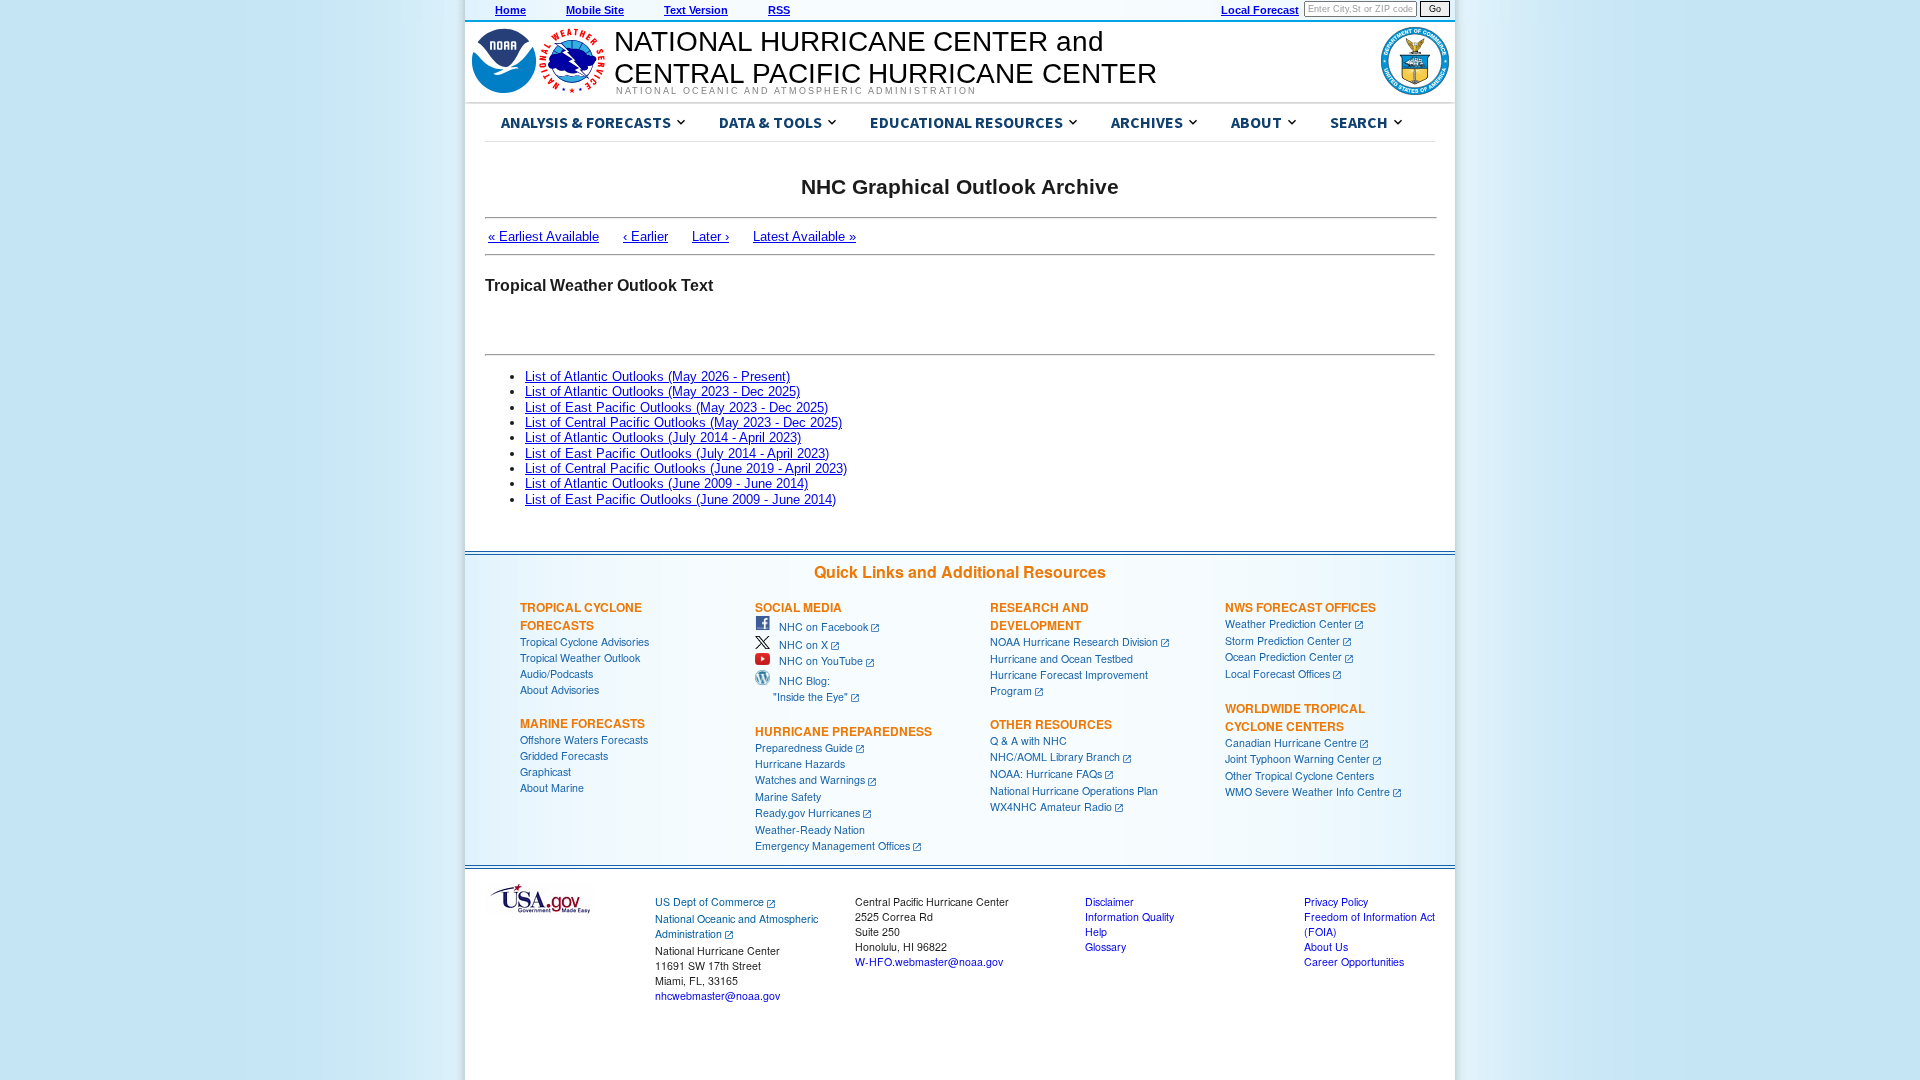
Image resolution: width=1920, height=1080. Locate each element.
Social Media (798, 607)
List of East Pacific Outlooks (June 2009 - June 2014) (680, 499)
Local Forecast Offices (1277, 673)
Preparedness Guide (804, 747)
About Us (1326, 946)
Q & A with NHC (1028, 740)
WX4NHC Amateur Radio (1051, 806)
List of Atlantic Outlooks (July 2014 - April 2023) (663, 437)
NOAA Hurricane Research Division (1074, 641)
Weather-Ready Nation (810, 829)
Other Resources (1051, 724)
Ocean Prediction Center (1283, 656)
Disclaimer (1109, 901)
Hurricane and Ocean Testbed (1061, 658)
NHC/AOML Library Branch (1055, 756)
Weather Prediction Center (1288, 623)
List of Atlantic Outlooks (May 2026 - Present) (657, 376)
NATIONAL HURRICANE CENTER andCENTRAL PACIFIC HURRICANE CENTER (885, 57)
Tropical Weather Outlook (580, 657)
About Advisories (559, 689)
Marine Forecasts (582, 723)
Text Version (696, 10)
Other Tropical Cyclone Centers (1299, 775)
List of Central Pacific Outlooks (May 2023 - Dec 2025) (683, 422)
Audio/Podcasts (556, 673)
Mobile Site (595, 10)
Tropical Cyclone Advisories (584, 641)
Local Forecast (1260, 10)
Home (510, 10)
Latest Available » (804, 236)
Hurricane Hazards (800, 763)
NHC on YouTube (816, 660)
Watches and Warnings (810, 779)
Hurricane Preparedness (843, 731)
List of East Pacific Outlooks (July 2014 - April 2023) (677, 453)
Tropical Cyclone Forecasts (581, 616)
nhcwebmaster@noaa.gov (717, 995)
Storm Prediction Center (1282, 640)
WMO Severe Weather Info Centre (1307, 791)
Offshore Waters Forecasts (584, 739)
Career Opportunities (1354, 961)
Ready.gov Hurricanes (807, 812)
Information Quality (1129, 916)
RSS (779, 10)
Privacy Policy (1336, 901)
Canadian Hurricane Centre (1291, 742)
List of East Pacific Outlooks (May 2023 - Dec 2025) (676, 407)
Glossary (1105, 946)
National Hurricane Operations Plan (1074, 790)
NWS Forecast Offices (1300, 607)
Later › (710, 236)
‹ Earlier (645, 236)
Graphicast (545, 771)
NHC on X (799, 644)
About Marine (552, 787)
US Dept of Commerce (709, 901)
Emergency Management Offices (832, 845)
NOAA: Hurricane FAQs (1046, 773)
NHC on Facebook (819, 626)
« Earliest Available (543, 236)
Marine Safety (788, 796)
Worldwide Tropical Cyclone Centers (1295, 717)
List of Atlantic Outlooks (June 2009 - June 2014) (666, 483)
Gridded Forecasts (564, 755)
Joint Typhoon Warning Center (1297, 758)
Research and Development (1039, 616)
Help (1096, 931)
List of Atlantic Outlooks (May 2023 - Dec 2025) (662, 391)
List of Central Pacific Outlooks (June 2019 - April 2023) (686, 468)
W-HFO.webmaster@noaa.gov (929, 961)
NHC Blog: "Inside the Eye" (801, 688)
